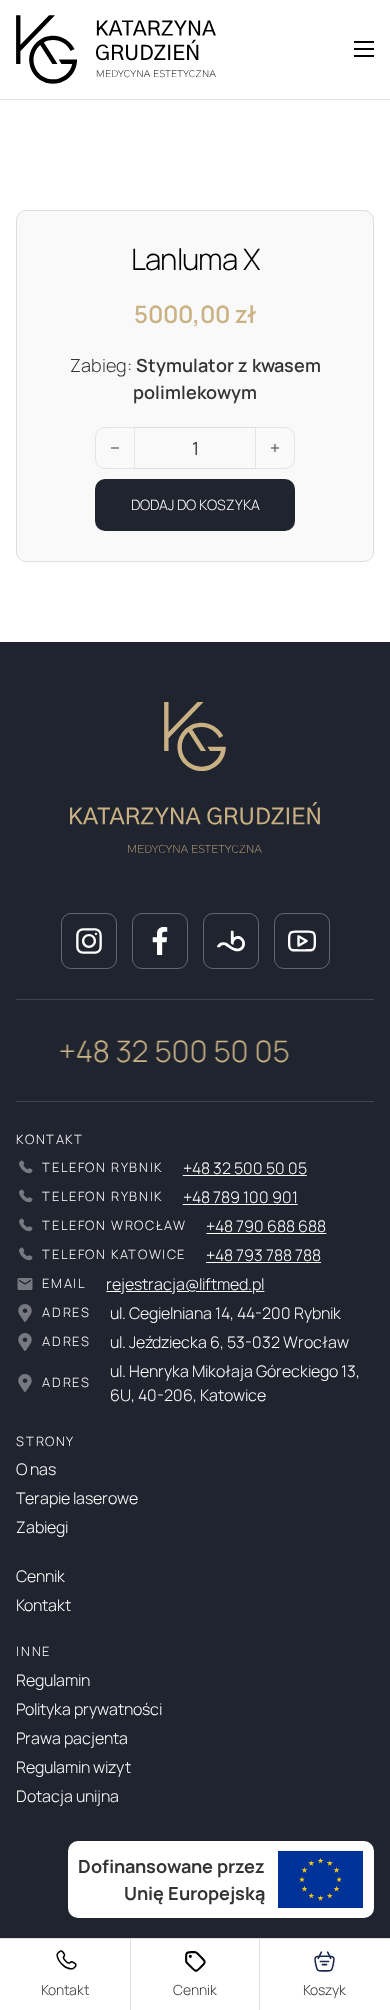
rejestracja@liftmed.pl (185, 1284)
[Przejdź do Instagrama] (89, 941)
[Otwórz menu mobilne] (364, 49)
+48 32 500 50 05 (170, 1051)
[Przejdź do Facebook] (160, 941)
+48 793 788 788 (263, 1255)
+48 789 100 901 (240, 1197)
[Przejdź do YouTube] (302, 941)
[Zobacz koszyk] (325, 1974)
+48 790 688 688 (266, 1226)
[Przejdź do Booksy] (231, 941)
